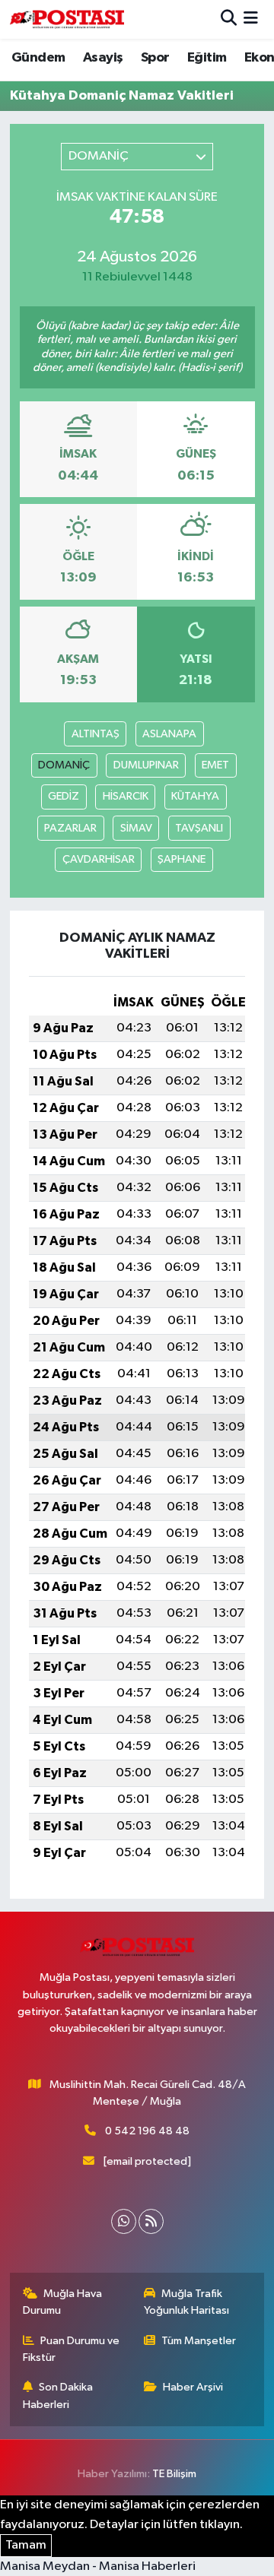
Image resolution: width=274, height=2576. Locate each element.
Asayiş (103, 58)
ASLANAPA (169, 734)
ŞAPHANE (182, 859)
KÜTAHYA (195, 796)
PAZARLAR (70, 828)
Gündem (38, 58)
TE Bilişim (174, 2474)
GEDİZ (64, 796)
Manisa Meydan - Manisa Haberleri (98, 2566)
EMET (215, 765)
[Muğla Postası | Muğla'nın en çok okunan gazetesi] (67, 19)
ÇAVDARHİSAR (99, 859)
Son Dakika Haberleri (58, 2395)
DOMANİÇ (64, 765)
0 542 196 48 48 (147, 2131)
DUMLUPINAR (146, 765)
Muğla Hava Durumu (63, 2302)
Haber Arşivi (193, 2387)
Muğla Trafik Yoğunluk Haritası (186, 2302)
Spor (155, 58)
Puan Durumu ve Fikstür (72, 2349)
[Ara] (229, 19)
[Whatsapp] (124, 2221)
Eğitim (207, 58)
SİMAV (136, 828)
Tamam (26, 2545)
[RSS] (151, 2221)
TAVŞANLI (199, 828)
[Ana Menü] (251, 19)
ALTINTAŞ (96, 734)
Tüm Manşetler (199, 2341)
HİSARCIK (126, 796)
